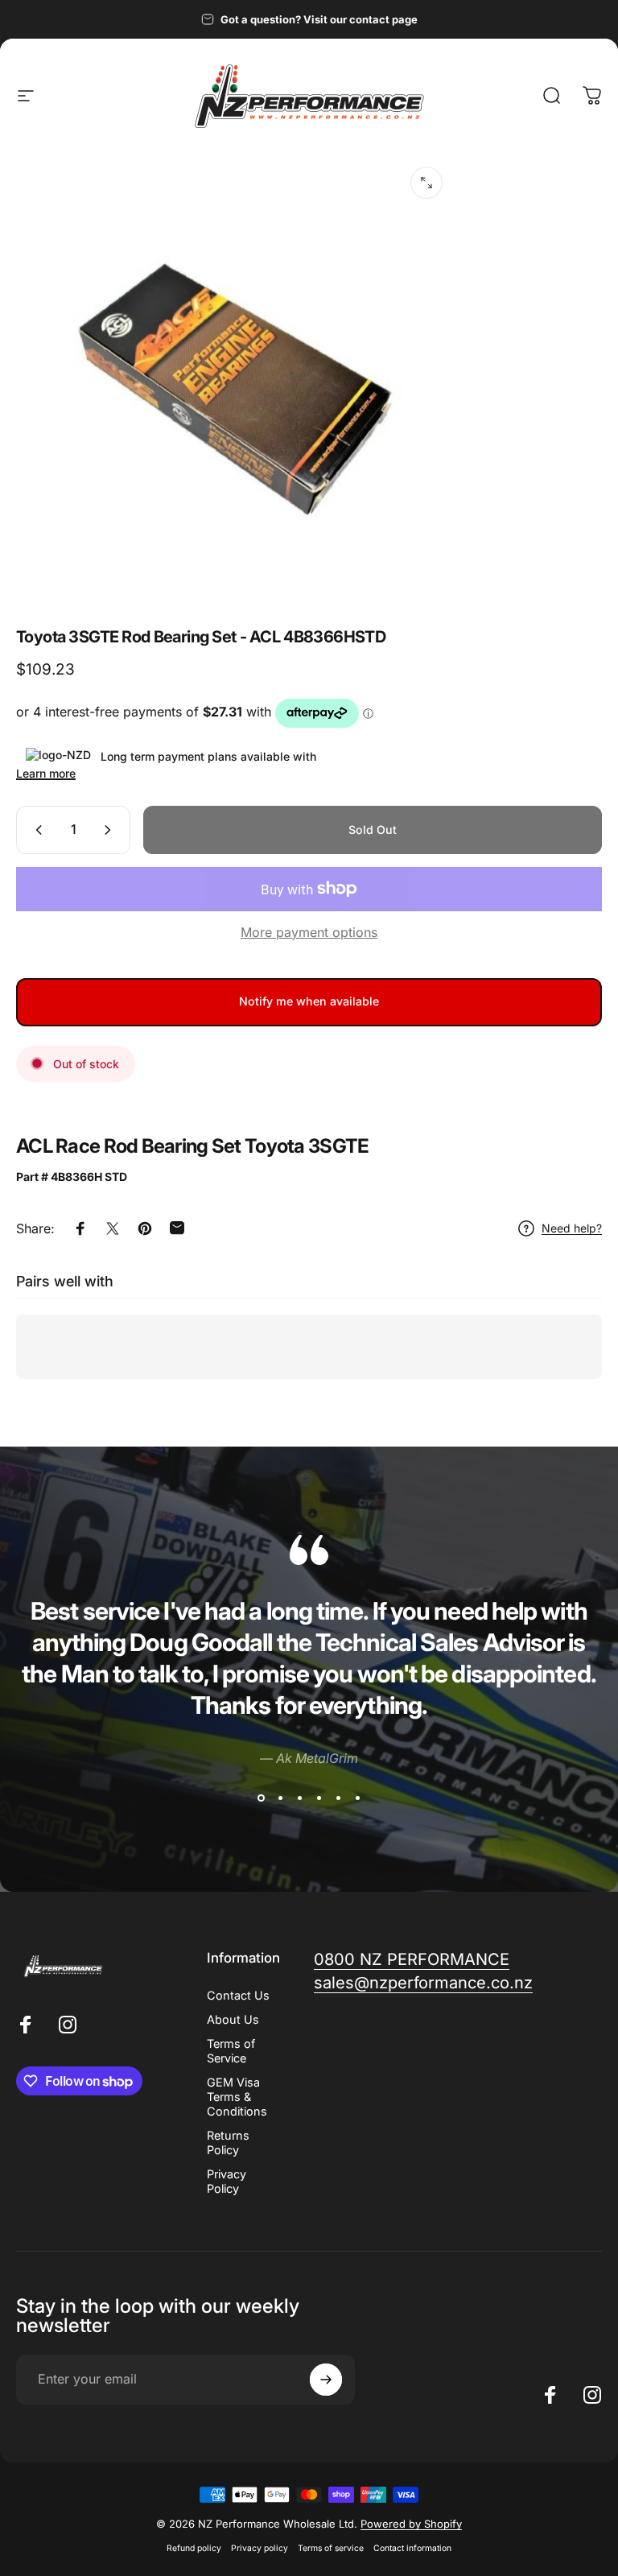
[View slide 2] (280, 1798)
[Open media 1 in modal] (426, 183)
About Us (233, 2019)
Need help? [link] (572, 1228)
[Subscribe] (326, 2380)
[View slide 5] (338, 1798)
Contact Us (238, 1995)
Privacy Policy (227, 2181)
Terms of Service (231, 2051)
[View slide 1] (261, 1798)
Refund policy (194, 2548)
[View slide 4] (319, 1798)
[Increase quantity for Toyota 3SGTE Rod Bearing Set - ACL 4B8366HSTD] (111, 830)
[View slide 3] (299, 1798)
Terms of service (331, 2548)
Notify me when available (309, 1001)
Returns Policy (228, 2143)
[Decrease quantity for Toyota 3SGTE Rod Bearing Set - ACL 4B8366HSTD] (35, 830)
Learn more (46, 773)
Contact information (412, 2548)
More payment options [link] (309, 932)
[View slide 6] (357, 1798)
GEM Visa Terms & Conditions (237, 2097)
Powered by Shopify (411, 2524)
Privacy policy (260, 2548)
